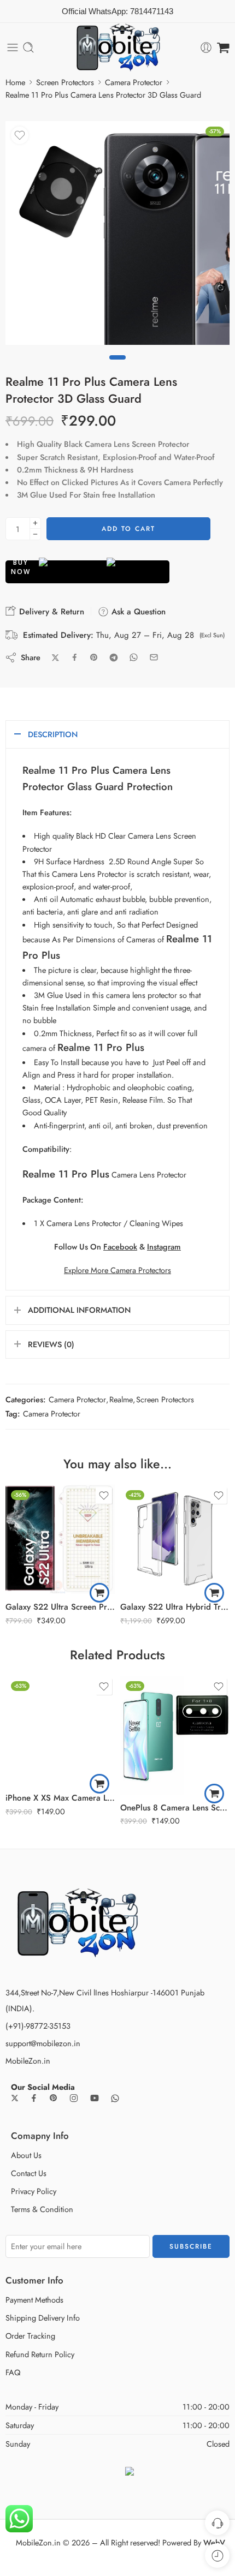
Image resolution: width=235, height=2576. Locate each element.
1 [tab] (117, 367)
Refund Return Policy (40, 2354)
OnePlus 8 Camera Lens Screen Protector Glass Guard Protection (175, 1808)
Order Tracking (30, 2336)
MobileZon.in (28, 2061)
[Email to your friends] (154, 657)
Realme (121, 1399)
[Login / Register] (206, 47)
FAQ (13, 2372)
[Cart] (223, 47)
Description (53, 734)
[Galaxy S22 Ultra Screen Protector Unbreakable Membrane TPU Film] (60, 1539)
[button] (99, 1593)
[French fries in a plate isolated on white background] (117, 233)
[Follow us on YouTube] (95, 2098)
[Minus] (35, 534)
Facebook (120, 1247)
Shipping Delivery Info (43, 2318)
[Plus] (35, 523)
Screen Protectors (65, 82)
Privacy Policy (34, 2191)
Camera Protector (134, 82)
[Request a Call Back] (217, 2523)
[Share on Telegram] (114, 658)
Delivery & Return (50, 612)
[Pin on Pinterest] (94, 658)
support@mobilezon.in (43, 2043)
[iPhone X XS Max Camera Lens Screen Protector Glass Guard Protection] (60, 1730)
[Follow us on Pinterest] (54, 2098)
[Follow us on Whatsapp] (115, 2098)
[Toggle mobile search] (28, 47)
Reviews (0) (51, 1344)
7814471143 (152, 11)
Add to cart (128, 529)
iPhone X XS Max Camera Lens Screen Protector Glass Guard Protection (60, 1798)
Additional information (79, 1310)
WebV (214, 2542)
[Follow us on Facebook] (34, 2098)
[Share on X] (55, 658)
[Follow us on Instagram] (74, 2098)
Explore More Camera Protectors (117, 1270)
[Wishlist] (20, 135)
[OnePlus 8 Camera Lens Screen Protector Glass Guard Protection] (175, 1735)
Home (15, 82)
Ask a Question (137, 612)
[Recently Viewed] (217, 2556)
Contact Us (29, 2173)
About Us (26, 2155)
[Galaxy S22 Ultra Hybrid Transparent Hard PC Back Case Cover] (175, 1539)
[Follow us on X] (15, 2098)
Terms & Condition (42, 2209)
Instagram (164, 1247)
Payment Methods (34, 2300)
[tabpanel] (117, 236)
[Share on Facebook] (75, 657)
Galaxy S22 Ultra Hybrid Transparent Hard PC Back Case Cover (175, 1607)
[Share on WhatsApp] (134, 657)
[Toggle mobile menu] (13, 47)
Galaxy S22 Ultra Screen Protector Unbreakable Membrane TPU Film (60, 1607)
